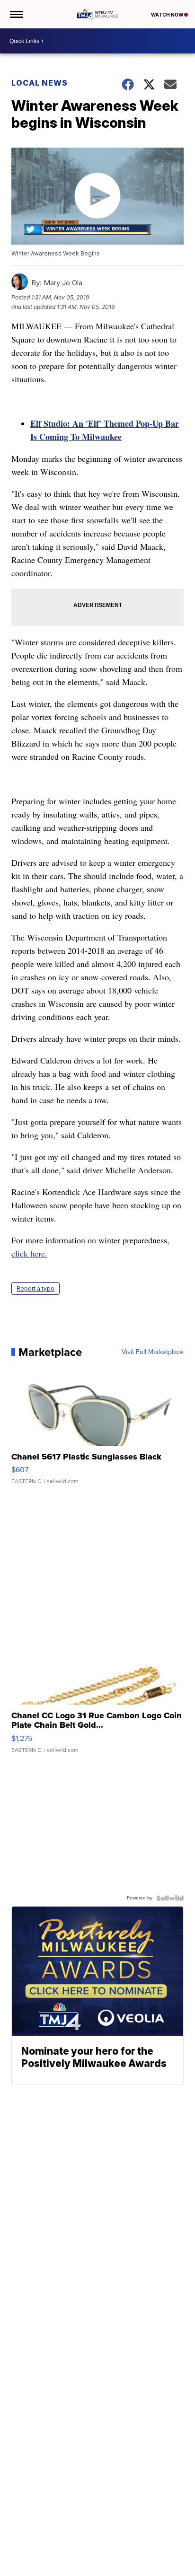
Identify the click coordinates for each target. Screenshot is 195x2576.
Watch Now (168, 15)
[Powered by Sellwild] (170, 1898)
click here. (29, 1253)
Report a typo (35, 1288)
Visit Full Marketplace (153, 1352)
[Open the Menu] (16, 14)
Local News (40, 83)
